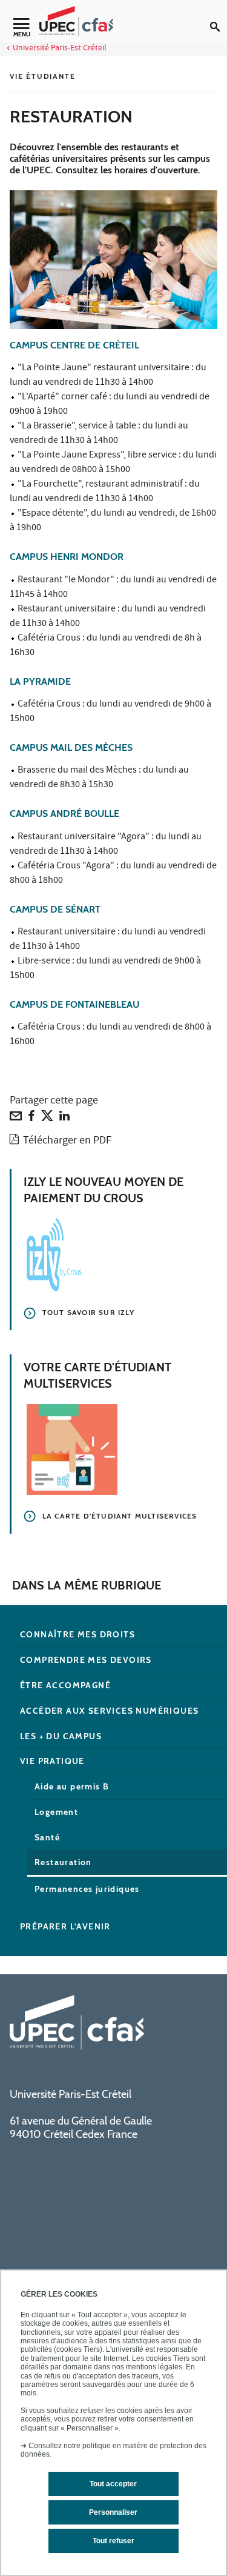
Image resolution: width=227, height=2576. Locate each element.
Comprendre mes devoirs (86, 1660)
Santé (47, 1837)
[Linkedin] (64, 1119)
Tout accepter (113, 2484)
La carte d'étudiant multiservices (120, 1516)
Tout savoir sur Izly (88, 1312)
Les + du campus (61, 1736)
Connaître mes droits (77, 1634)
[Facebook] (31, 1119)
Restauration (63, 1862)
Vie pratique (52, 1761)
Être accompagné (65, 1685)
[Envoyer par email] (16, 1119)
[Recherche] (219, 17)
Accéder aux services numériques (109, 1711)
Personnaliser (113, 2512)
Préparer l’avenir (65, 1926)
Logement (56, 1812)
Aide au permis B (72, 1786)
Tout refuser (113, 2541)
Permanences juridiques (87, 1889)
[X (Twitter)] (47, 1119)
